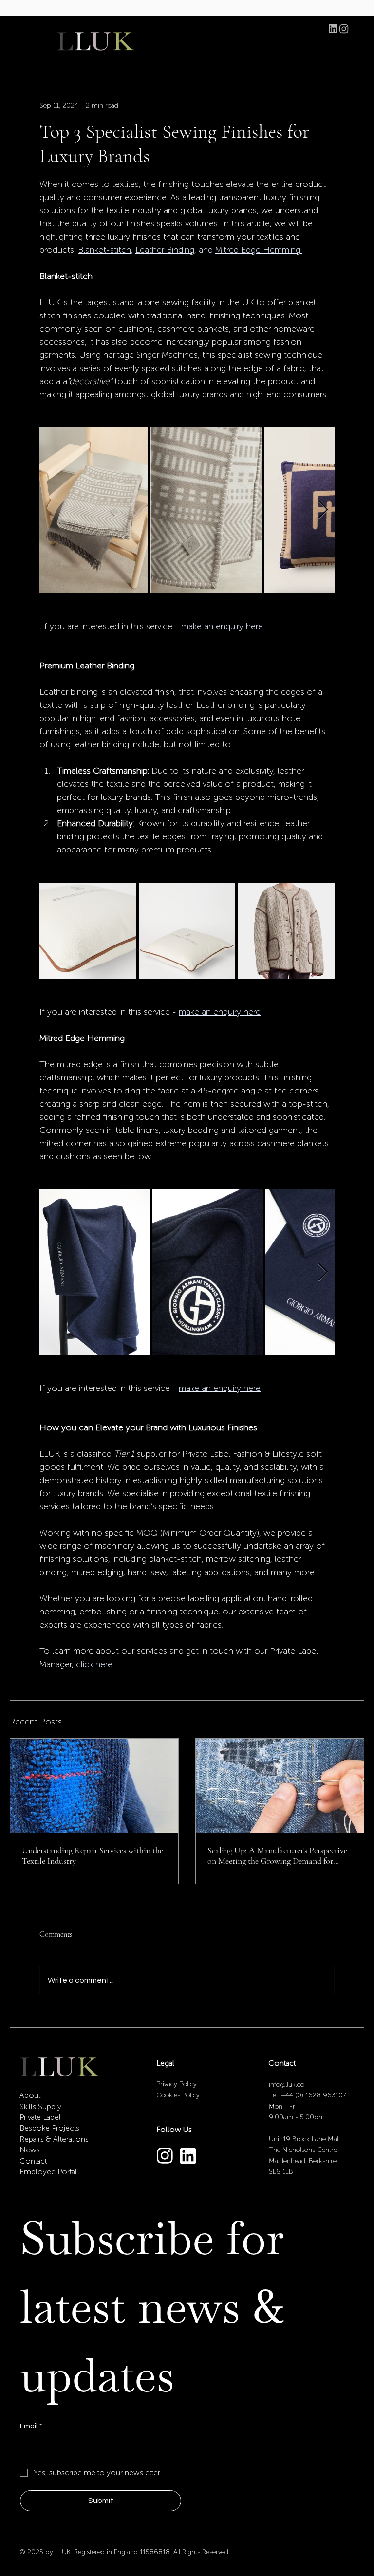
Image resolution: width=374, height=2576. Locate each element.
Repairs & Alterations (54, 2139)
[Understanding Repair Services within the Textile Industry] (94, 1786)
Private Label (40, 2117)
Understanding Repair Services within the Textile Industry (93, 1855)
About (30, 2095)
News (30, 2150)
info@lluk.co (287, 2085)
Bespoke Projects (49, 2128)
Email (31, 2426)
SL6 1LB (281, 2172)
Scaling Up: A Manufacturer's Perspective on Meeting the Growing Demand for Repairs (277, 1855)
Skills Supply (40, 2106)
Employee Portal (48, 2172)
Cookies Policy (178, 2095)
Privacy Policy (178, 2084)
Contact (33, 2161)
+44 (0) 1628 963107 (314, 2095)
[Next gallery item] (323, 510)
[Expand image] (94, 510)
